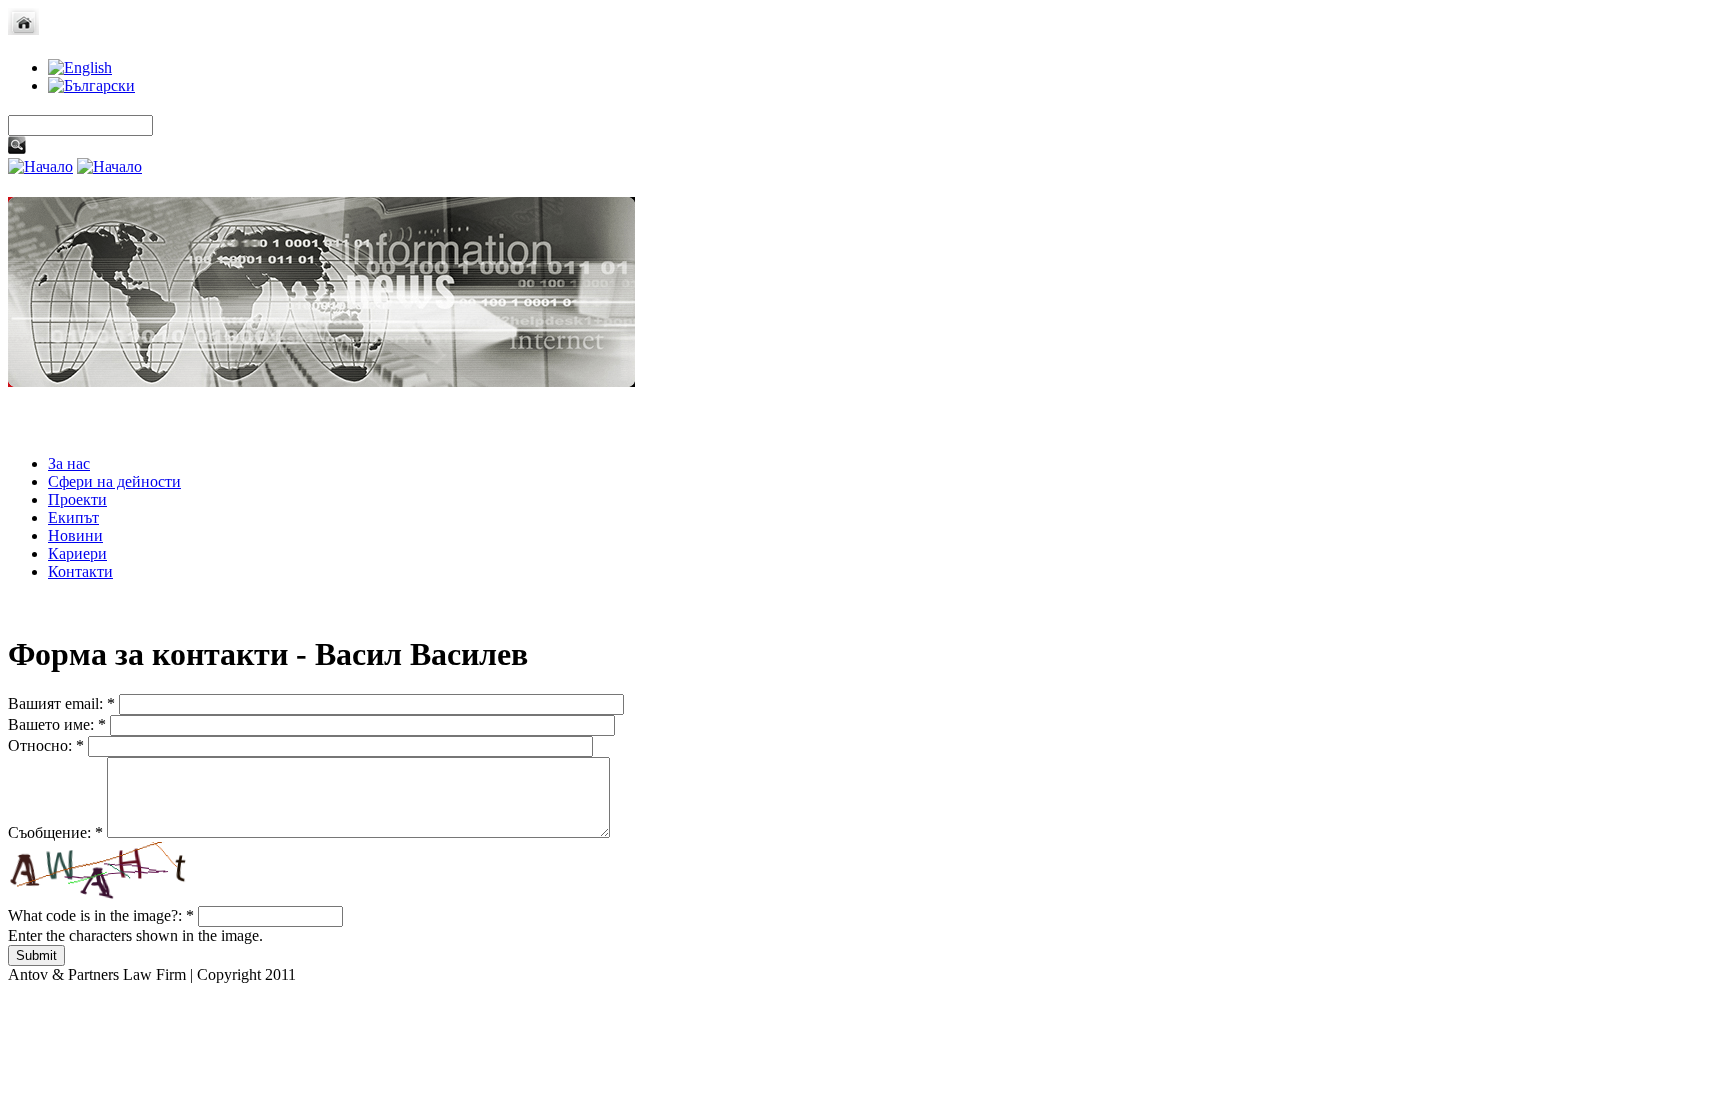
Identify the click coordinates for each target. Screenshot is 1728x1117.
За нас (69, 463)
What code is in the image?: (101, 915)
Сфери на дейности (114, 481)
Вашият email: (61, 703)
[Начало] (23, 29)
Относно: (46, 745)
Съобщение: (55, 832)
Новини (75, 535)
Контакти (80, 571)
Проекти (77, 499)
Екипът (73, 517)
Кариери (77, 553)
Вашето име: (57, 724)
